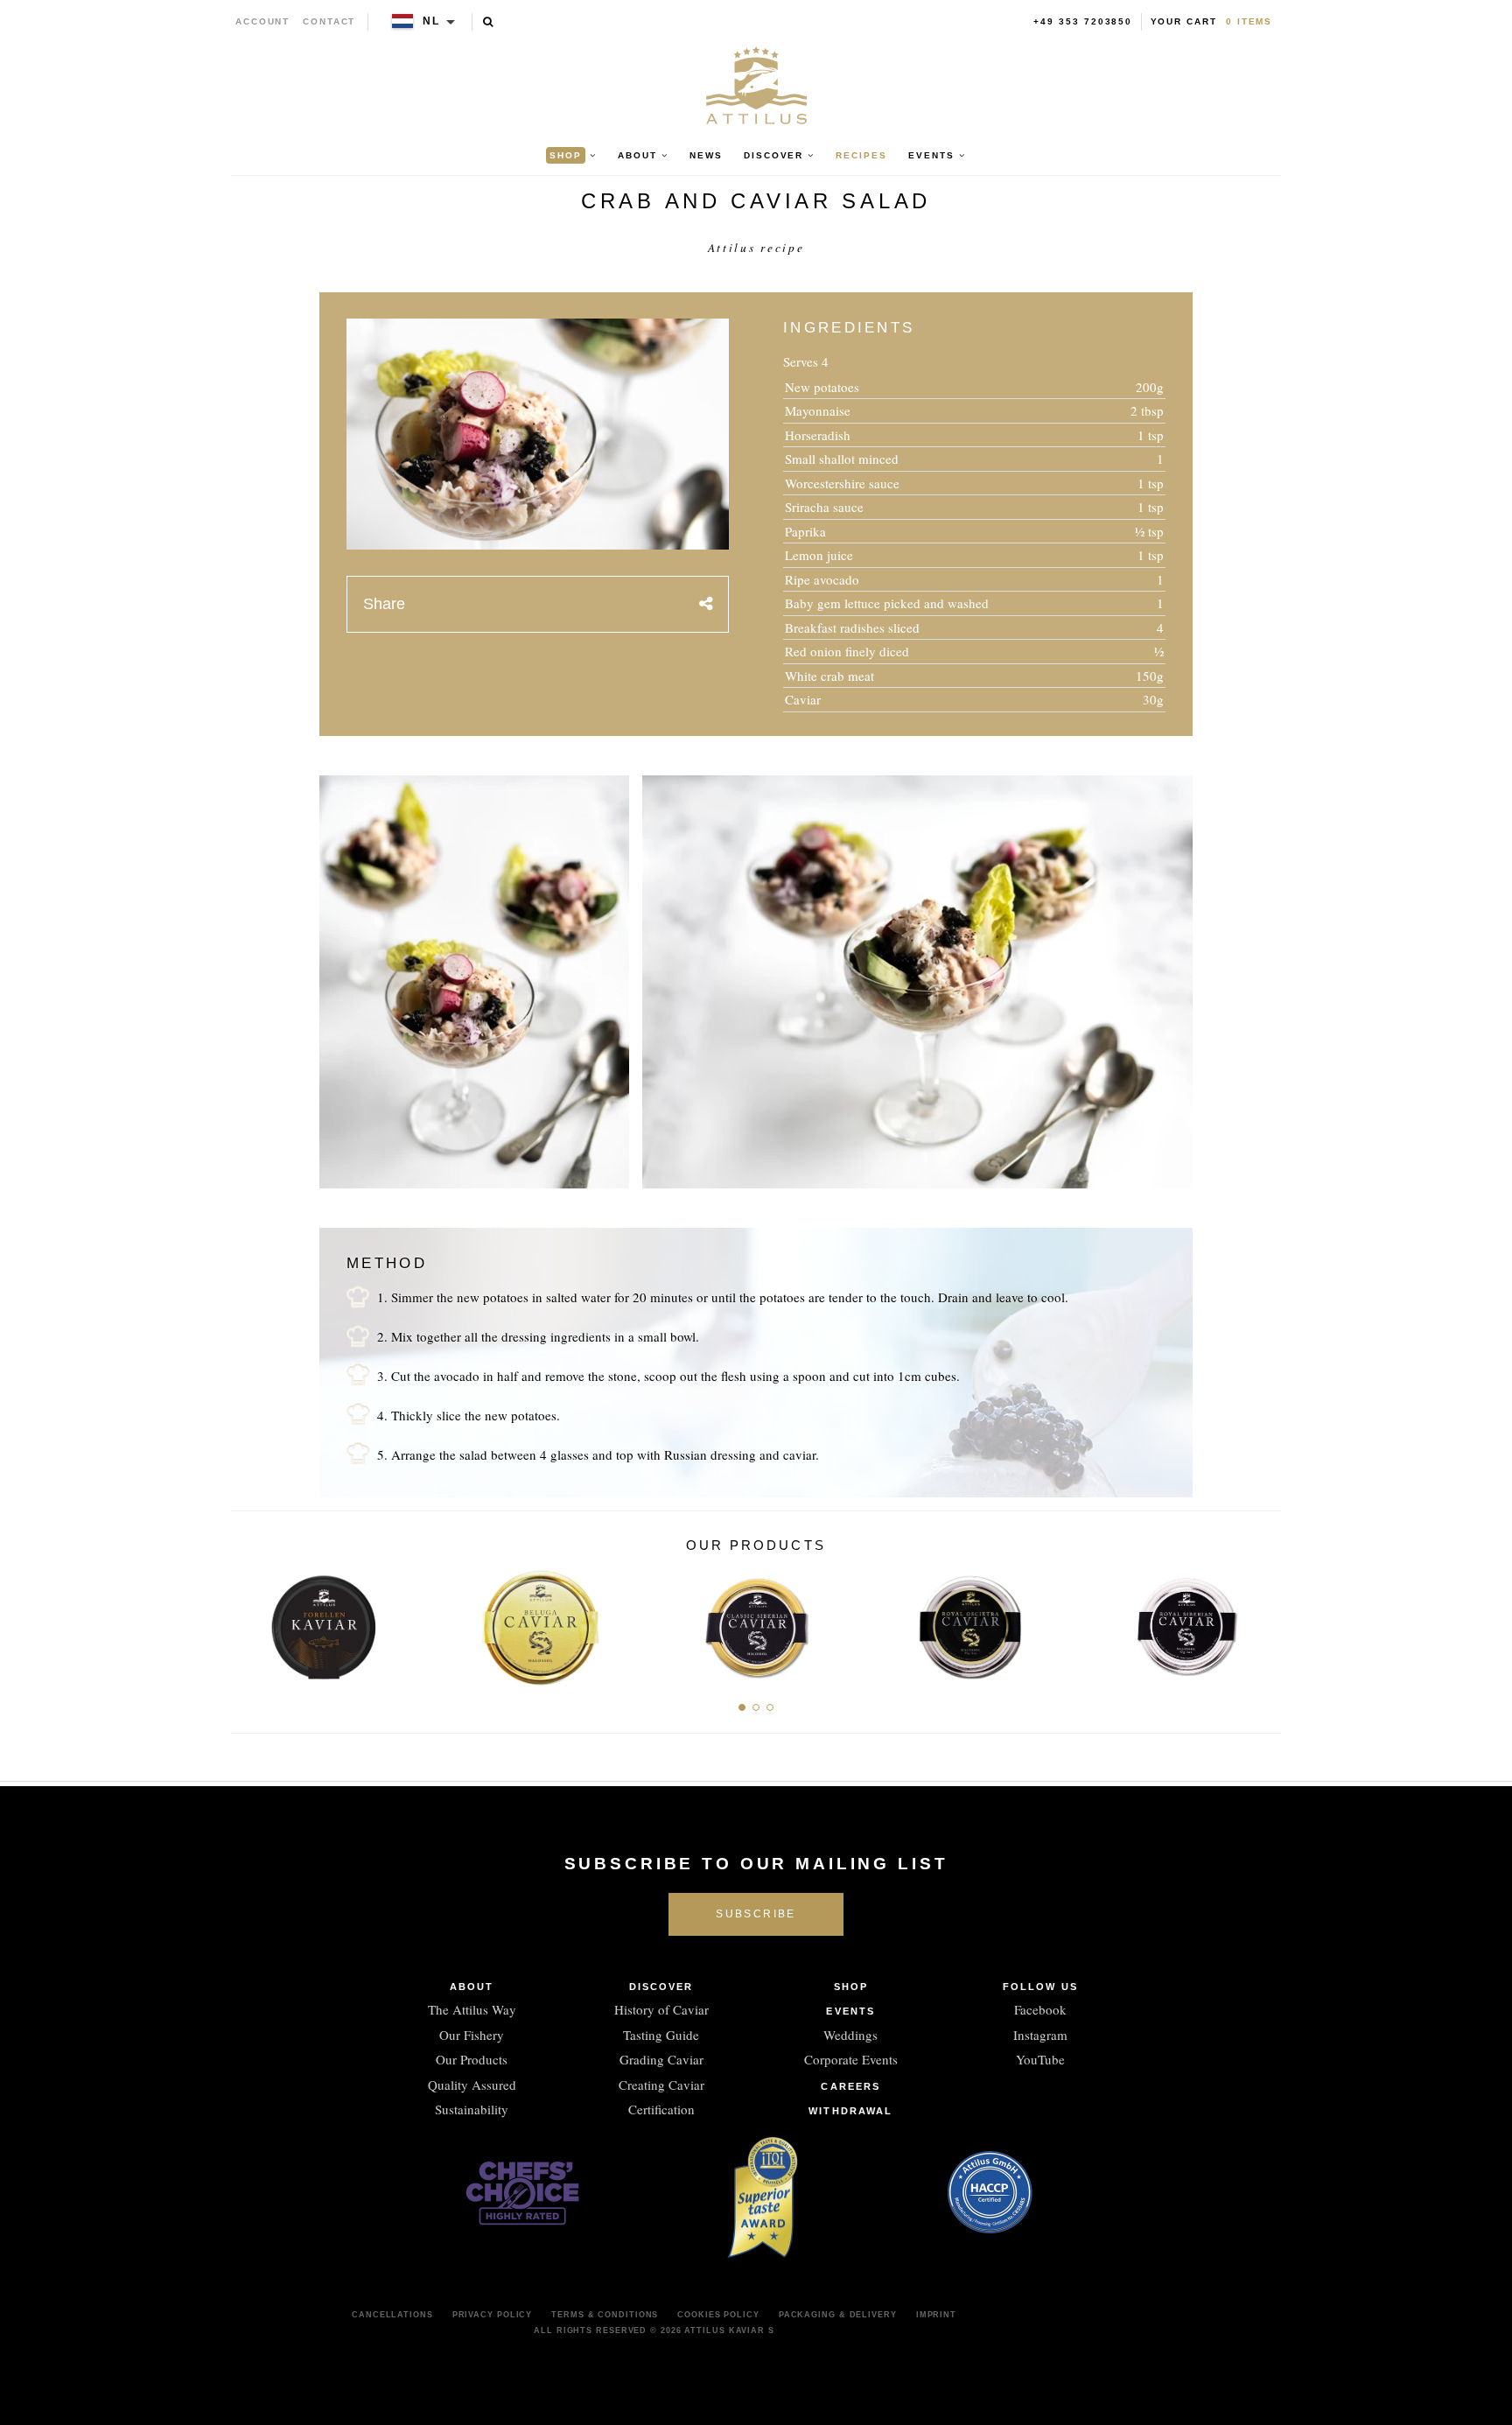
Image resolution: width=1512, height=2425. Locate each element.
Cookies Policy (718, 2315)
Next (1261, 1623)
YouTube (1040, 2059)
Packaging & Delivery (838, 2315)
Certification (661, 2109)
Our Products (472, 2059)
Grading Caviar (661, 2059)
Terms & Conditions (605, 2315)
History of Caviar (661, 2009)
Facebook (1040, 2009)
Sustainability (472, 2109)
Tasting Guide (661, 2035)
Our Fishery (472, 2035)
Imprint (936, 2315)
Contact (329, 21)
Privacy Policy (493, 2315)
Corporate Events (851, 2059)
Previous (251, 1623)
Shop (851, 1987)
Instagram (1040, 2035)
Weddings (850, 2035)
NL (431, 21)
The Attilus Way (472, 2009)
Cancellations (392, 2315)
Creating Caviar (661, 2085)
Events (850, 2011)
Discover (661, 1987)
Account (263, 21)
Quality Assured (472, 2085)
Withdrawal (850, 2111)
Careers (850, 2086)
